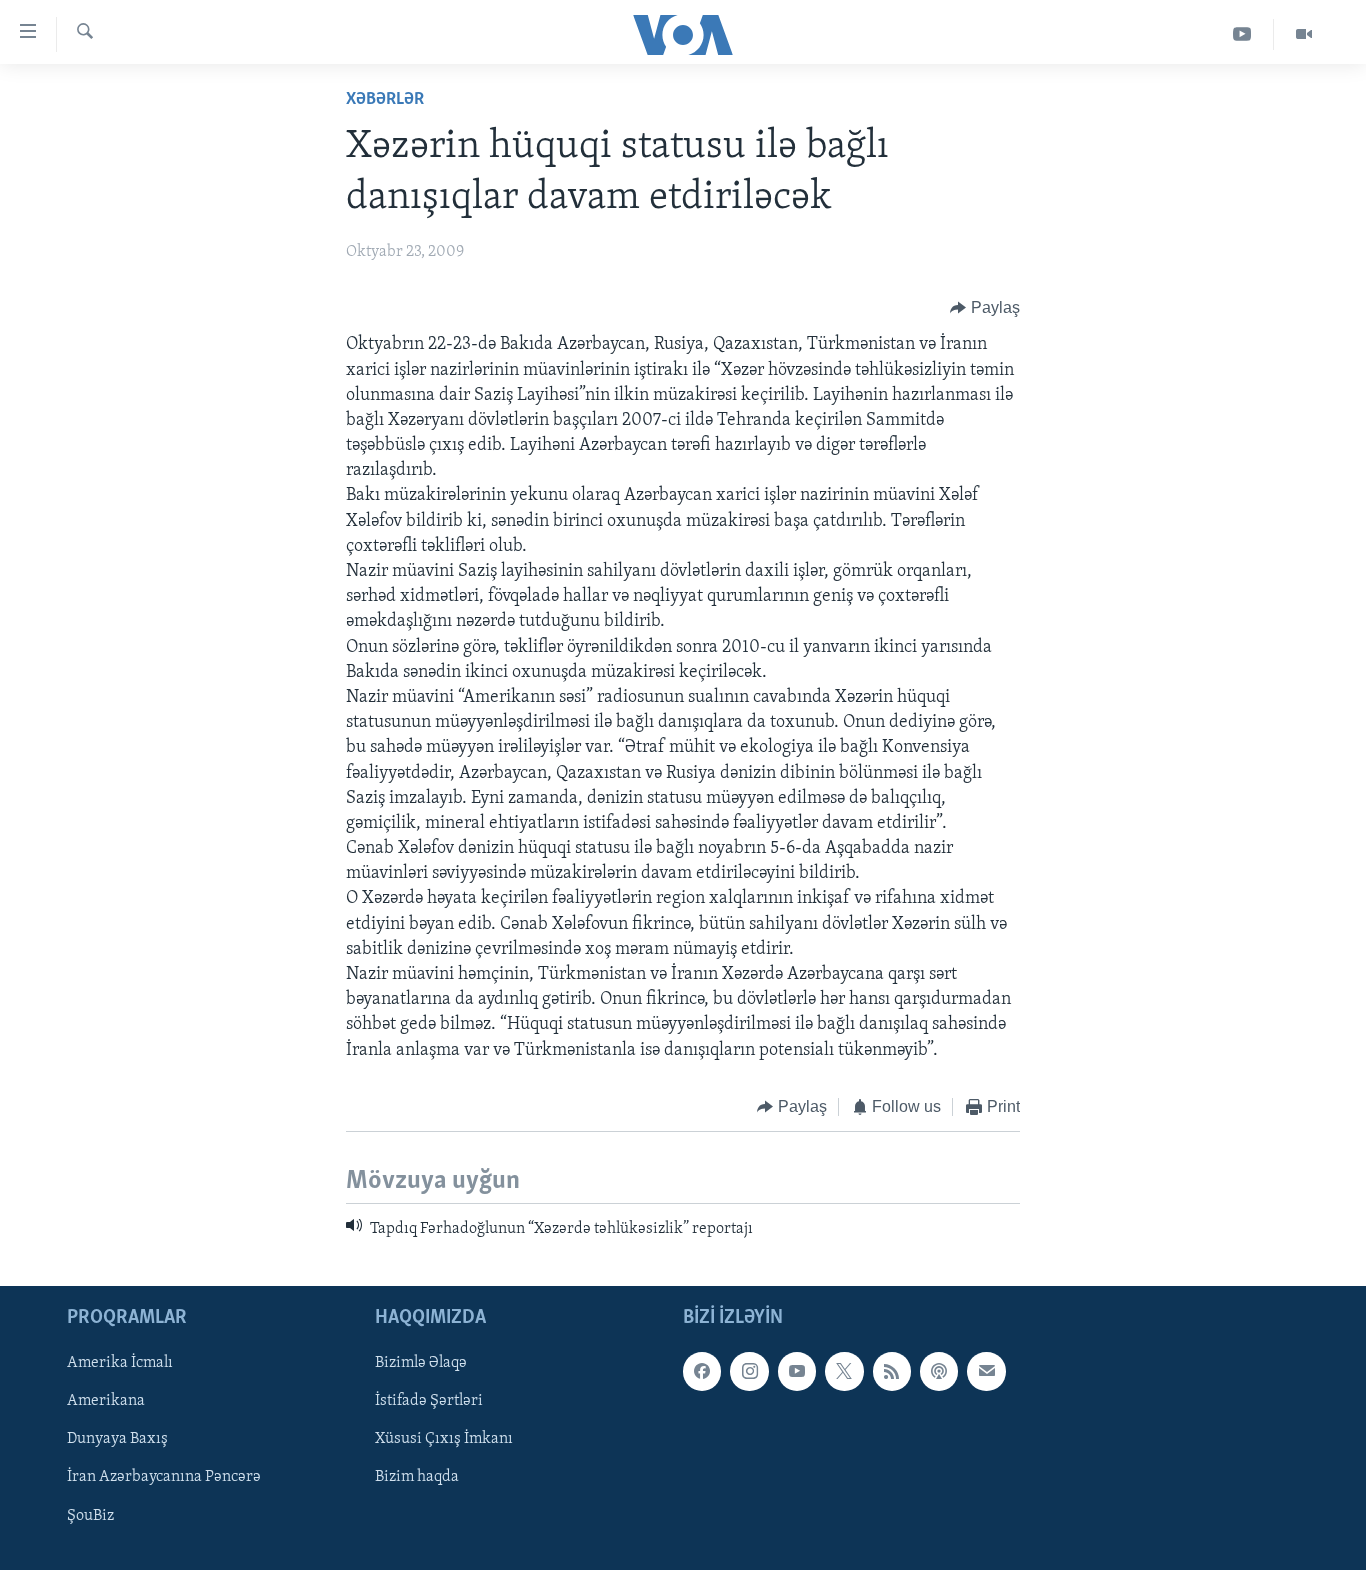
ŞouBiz (90, 1515)
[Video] (1304, 34)
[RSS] (892, 1371)
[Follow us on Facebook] (702, 1371)
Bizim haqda (417, 1477)
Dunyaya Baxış (117, 1439)
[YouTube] (1242, 34)
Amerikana (106, 1401)
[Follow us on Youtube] (797, 1371)
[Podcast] (939, 1371)
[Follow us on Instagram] (749, 1371)
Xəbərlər (385, 100)
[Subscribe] (986, 1371)
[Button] (985, 308)
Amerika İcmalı (120, 1363)
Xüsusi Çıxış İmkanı (444, 1439)
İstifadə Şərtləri (429, 1401)
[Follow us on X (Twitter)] (844, 1371)
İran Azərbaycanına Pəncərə (164, 1477)
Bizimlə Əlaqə (421, 1363)
